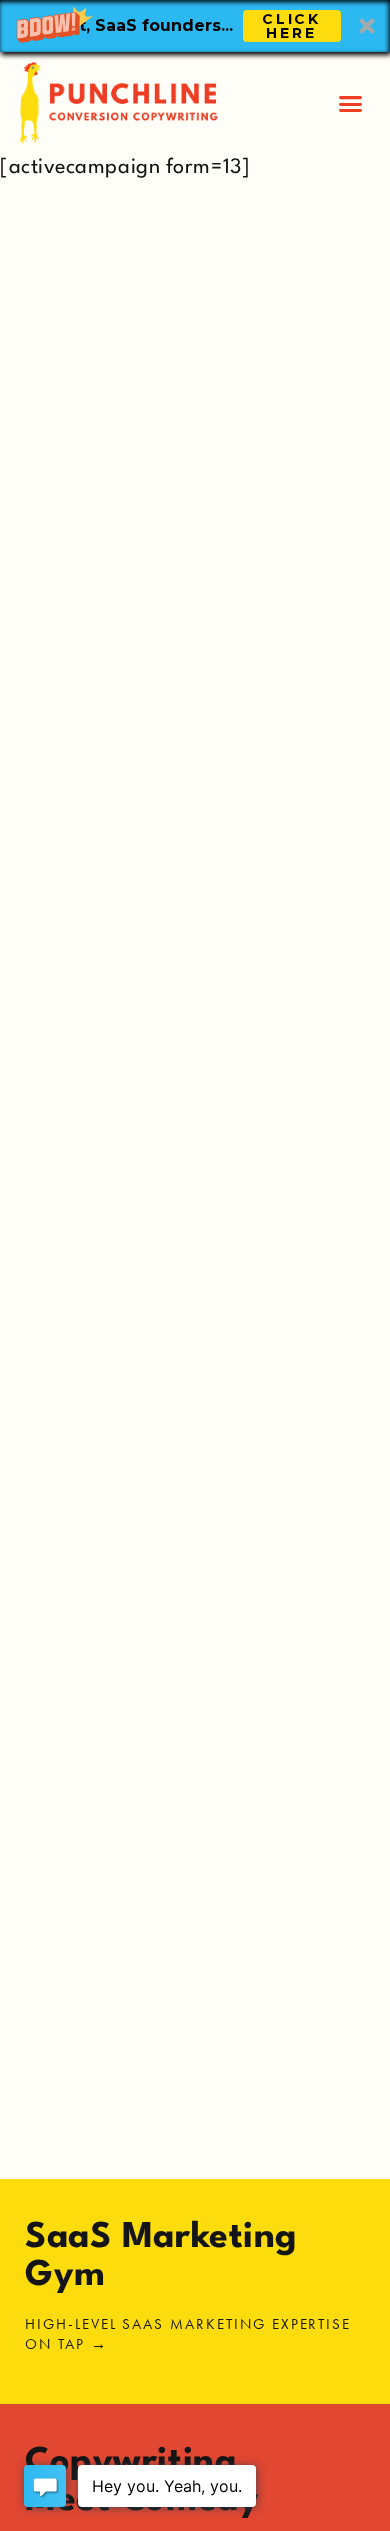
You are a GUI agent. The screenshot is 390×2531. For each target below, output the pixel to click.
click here (291, 26)
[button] (195, 26)
